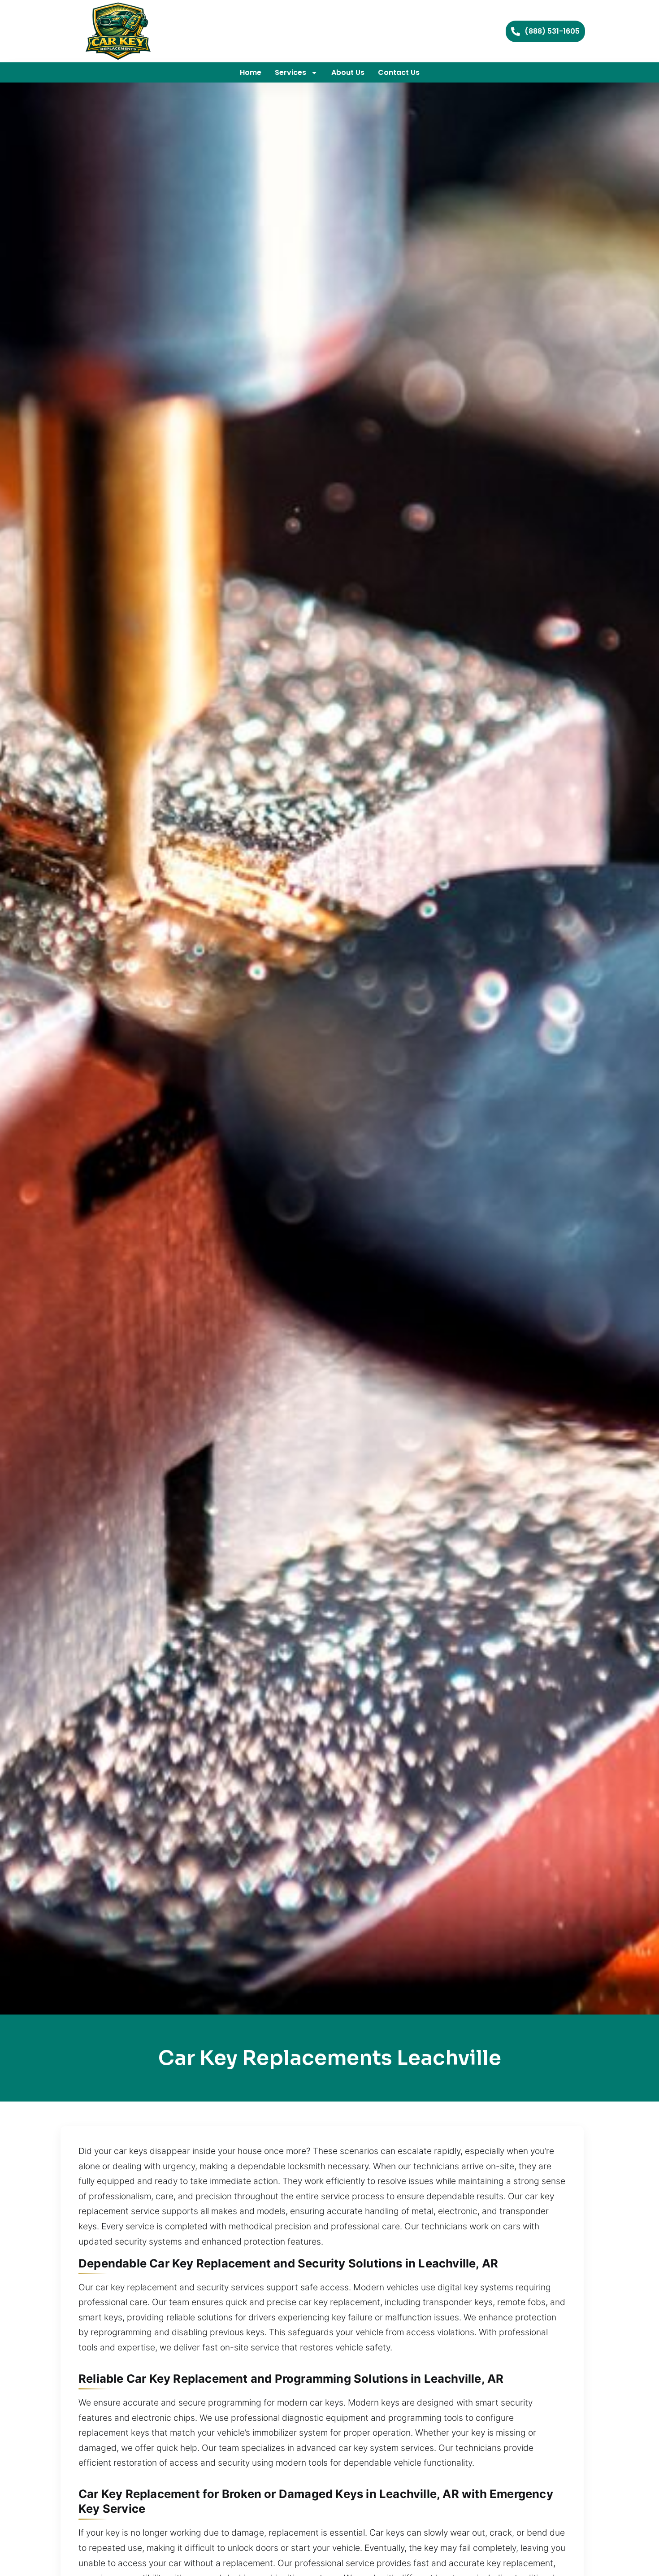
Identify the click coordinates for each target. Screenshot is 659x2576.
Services (290, 72)
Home (251, 72)
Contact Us (399, 72)
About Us (348, 72)
